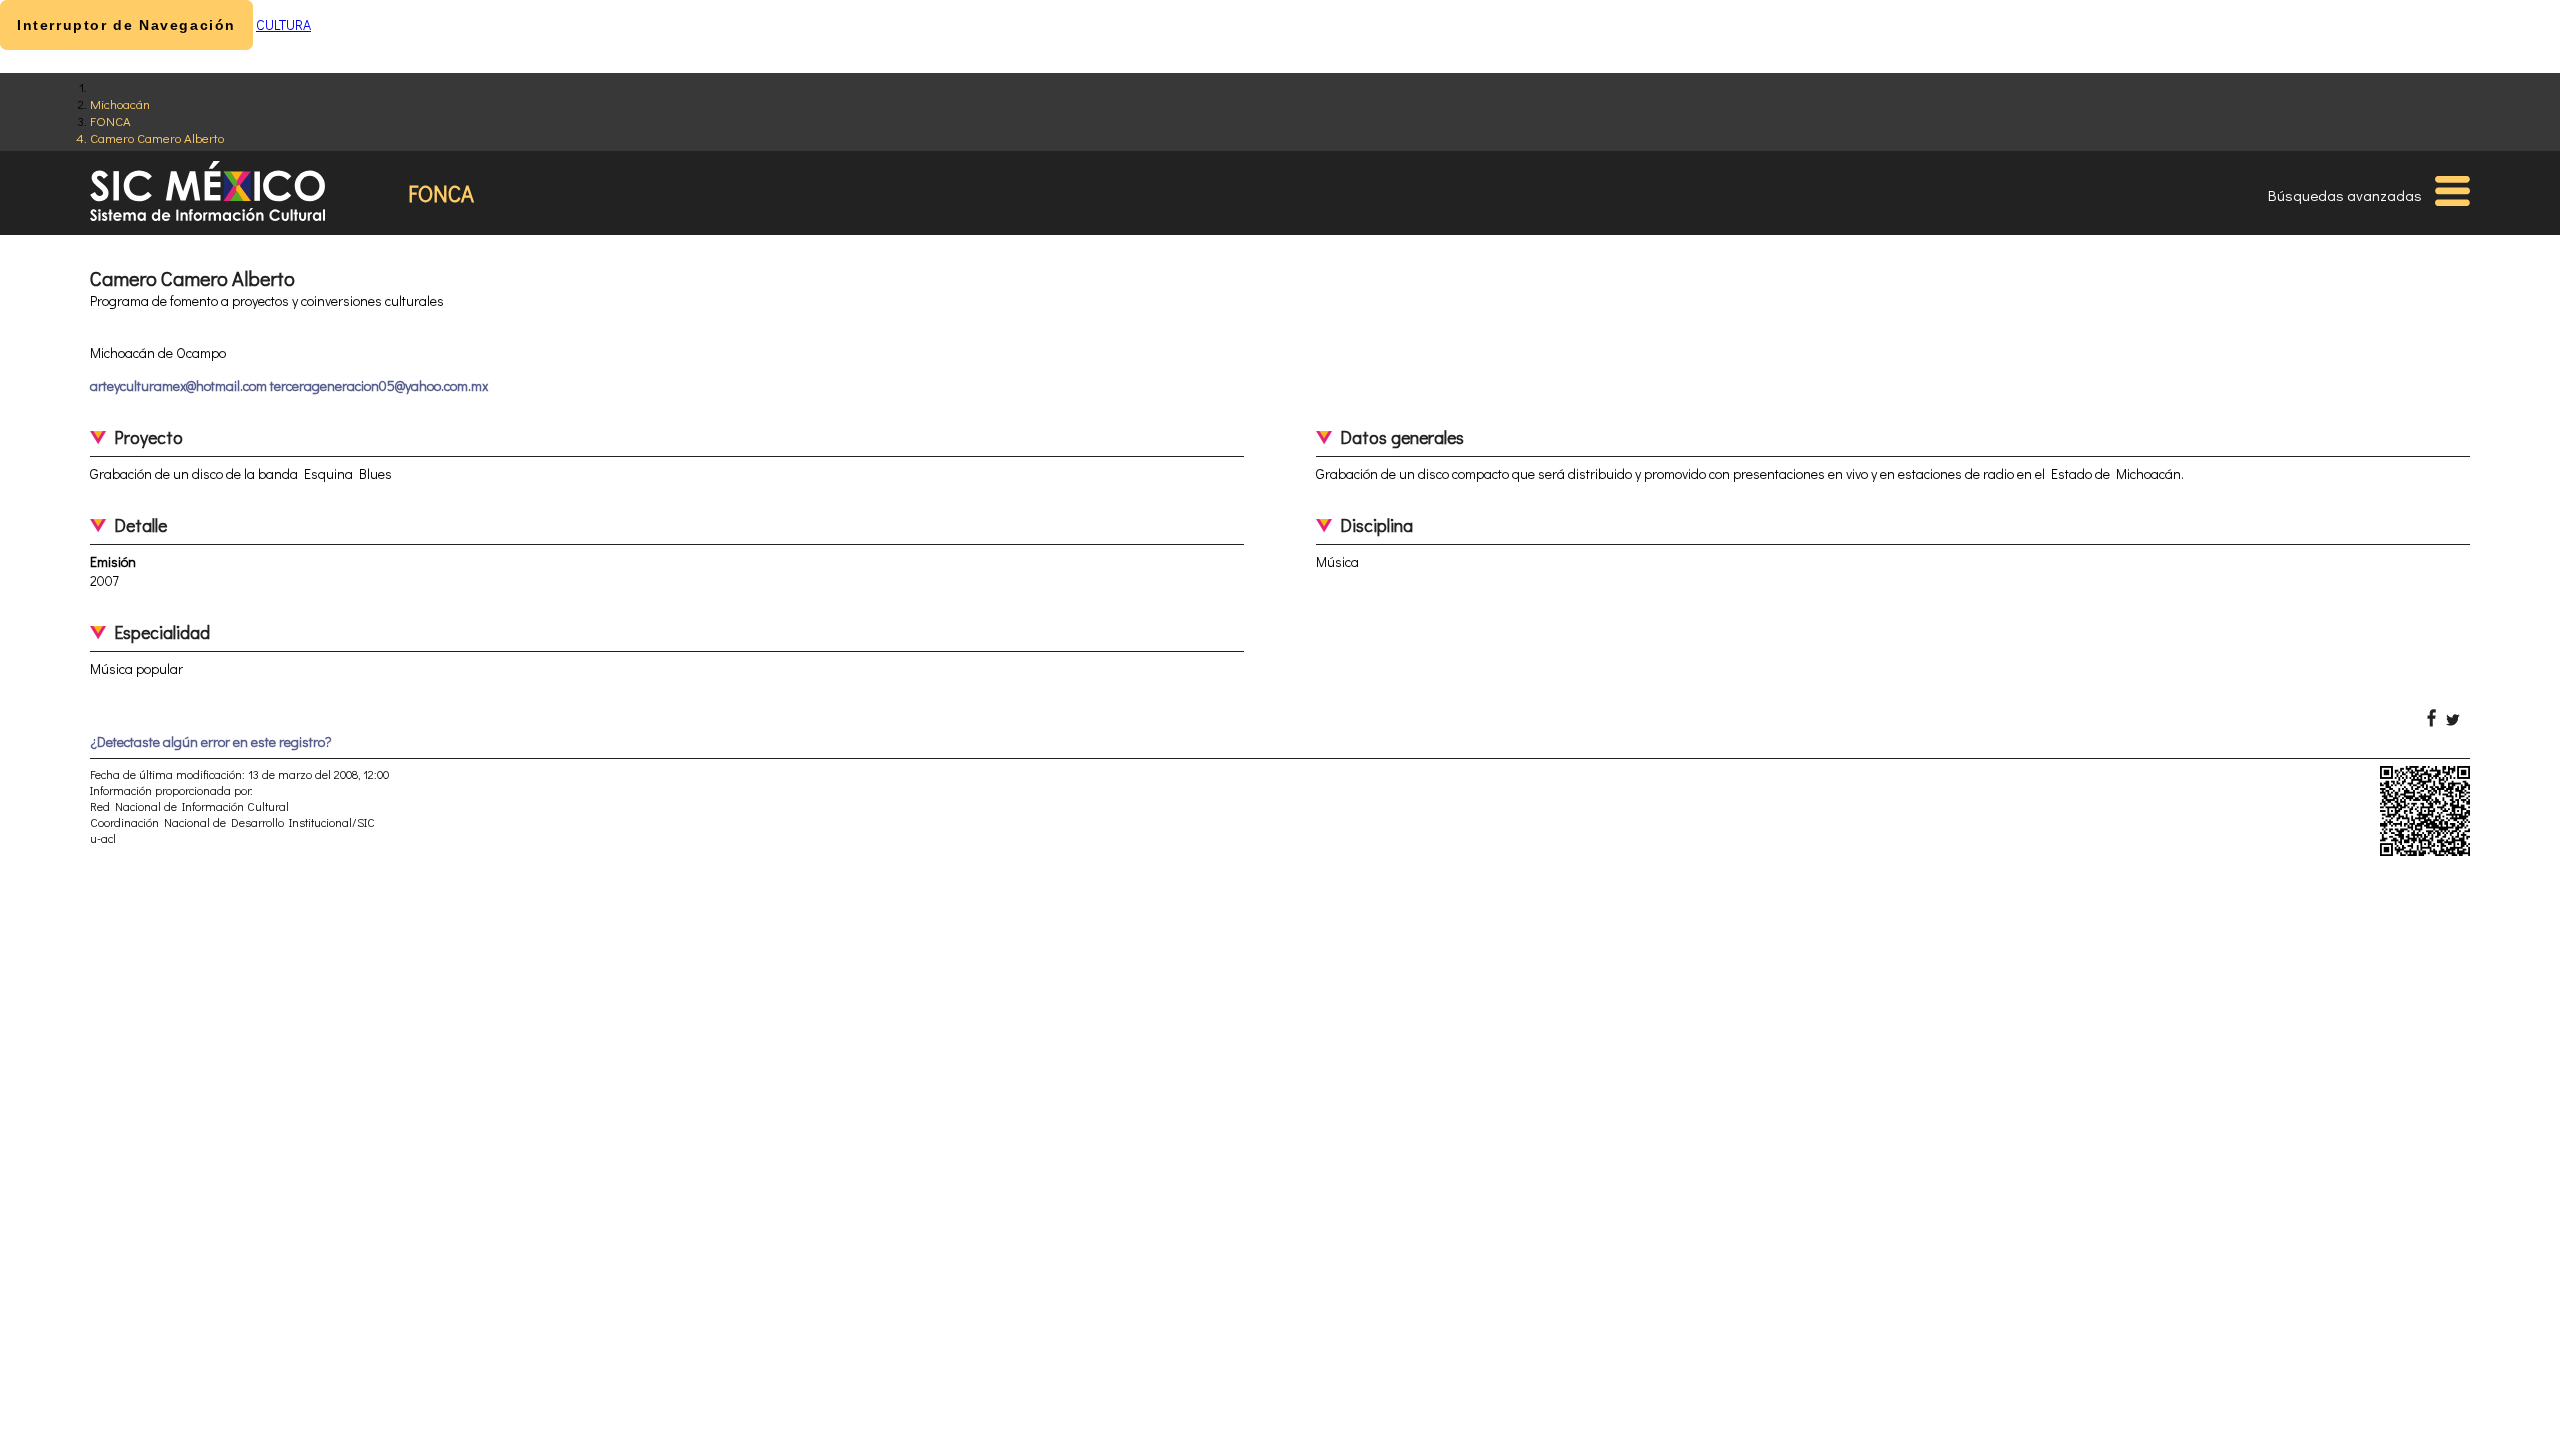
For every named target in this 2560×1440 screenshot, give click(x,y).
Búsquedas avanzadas (2345, 195)
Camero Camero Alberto (157, 137)
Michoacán (120, 103)
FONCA (110, 120)
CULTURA (283, 24)
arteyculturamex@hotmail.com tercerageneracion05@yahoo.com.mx (289, 385)
